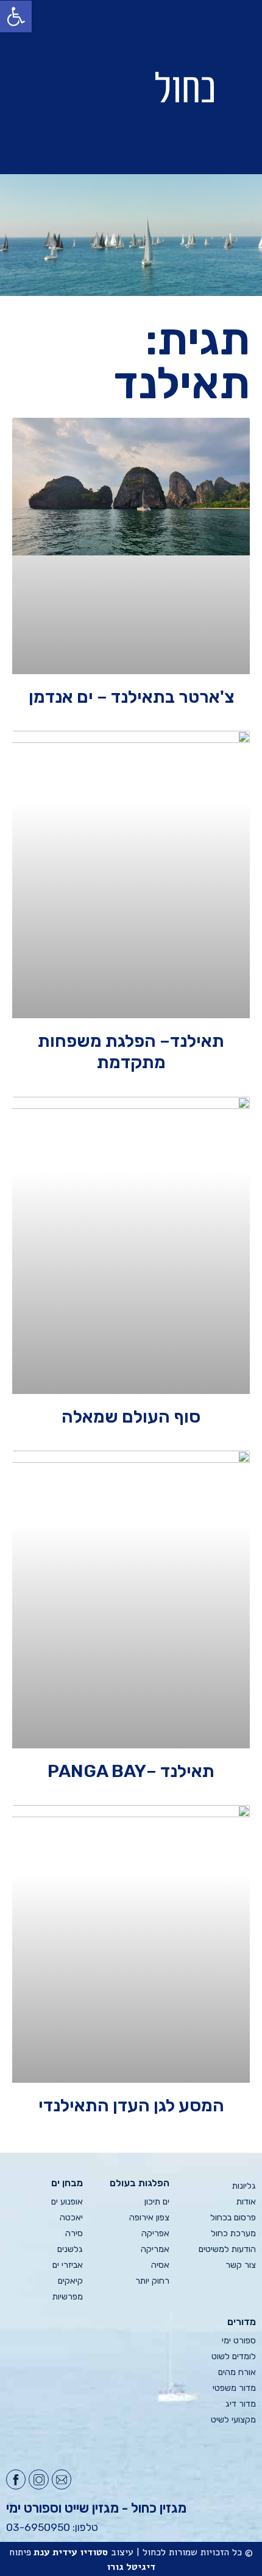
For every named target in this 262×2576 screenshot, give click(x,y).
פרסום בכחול (233, 2218)
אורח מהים (237, 2372)
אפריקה (155, 2233)
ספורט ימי (239, 2341)
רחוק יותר (152, 2281)
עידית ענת (55, 2552)
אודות (246, 2202)
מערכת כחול (233, 2233)
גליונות (244, 2186)
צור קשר (241, 2265)
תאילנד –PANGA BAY (131, 1771)
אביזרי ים (68, 2265)
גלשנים (70, 2249)
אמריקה (155, 2249)
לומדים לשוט (234, 2356)
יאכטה (71, 2218)
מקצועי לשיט (233, 2420)
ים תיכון (157, 2202)
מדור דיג (241, 2404)
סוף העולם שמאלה (131, 1416)
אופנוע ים (67, 2202)
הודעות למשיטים (227, 2249)
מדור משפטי (234, 2388)
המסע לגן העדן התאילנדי (131, 2105)
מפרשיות (68, 2297)
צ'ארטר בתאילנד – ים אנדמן (131, 697)
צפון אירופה (149, 2218)
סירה (74, 2233)
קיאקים (70, 2281)
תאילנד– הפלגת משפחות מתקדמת (131, 1051)
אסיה (160, 2265)
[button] (59, 87)
